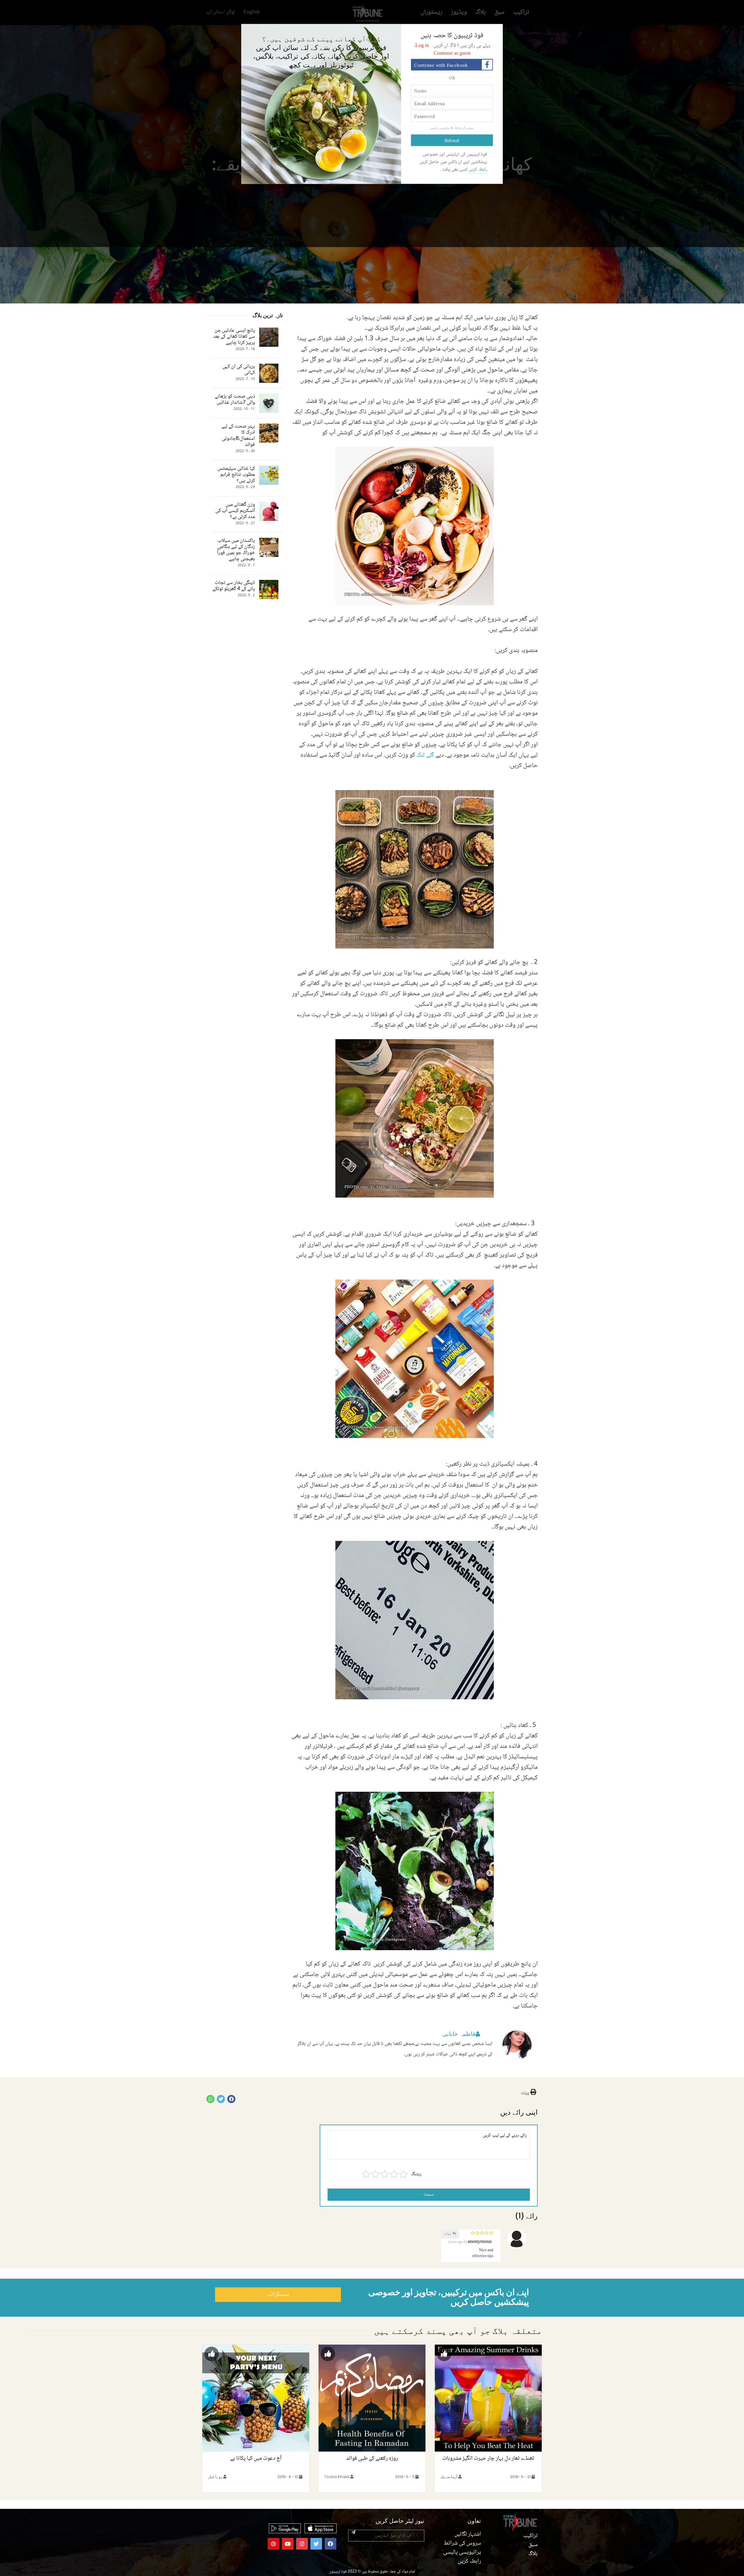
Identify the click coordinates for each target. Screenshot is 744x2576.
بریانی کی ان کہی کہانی (239, 370)
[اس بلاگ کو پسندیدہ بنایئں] (444, 2354)
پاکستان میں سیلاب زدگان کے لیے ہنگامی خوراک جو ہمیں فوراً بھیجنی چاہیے (236, 550)
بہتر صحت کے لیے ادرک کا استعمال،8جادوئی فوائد (238, 436)
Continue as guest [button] (452, 53)
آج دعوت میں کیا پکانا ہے (256, 2459)
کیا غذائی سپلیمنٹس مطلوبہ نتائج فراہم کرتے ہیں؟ (236, 475)
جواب (448, 2234)
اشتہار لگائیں (468, 2534)
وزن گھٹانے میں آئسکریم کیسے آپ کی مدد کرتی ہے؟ (235, 511)
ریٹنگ (416, 2174)
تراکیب (530, 2536)
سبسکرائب (278, 2295)
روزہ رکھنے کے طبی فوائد (372, 2459)
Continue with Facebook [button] (441, 65)
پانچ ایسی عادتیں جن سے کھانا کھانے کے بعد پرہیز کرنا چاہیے (234, 337)
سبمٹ (429, 2194)
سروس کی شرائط (464, 128)
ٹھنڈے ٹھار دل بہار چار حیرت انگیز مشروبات (488, 2459)
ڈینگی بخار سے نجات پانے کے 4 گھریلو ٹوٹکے (234, 586)
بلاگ (533, 2554)
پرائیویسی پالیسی (440, 128)
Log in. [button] (421, 46)
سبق (533, 2545)
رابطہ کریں (477, 170)
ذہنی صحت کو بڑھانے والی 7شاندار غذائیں (235, 400)
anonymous (480, 2242)
